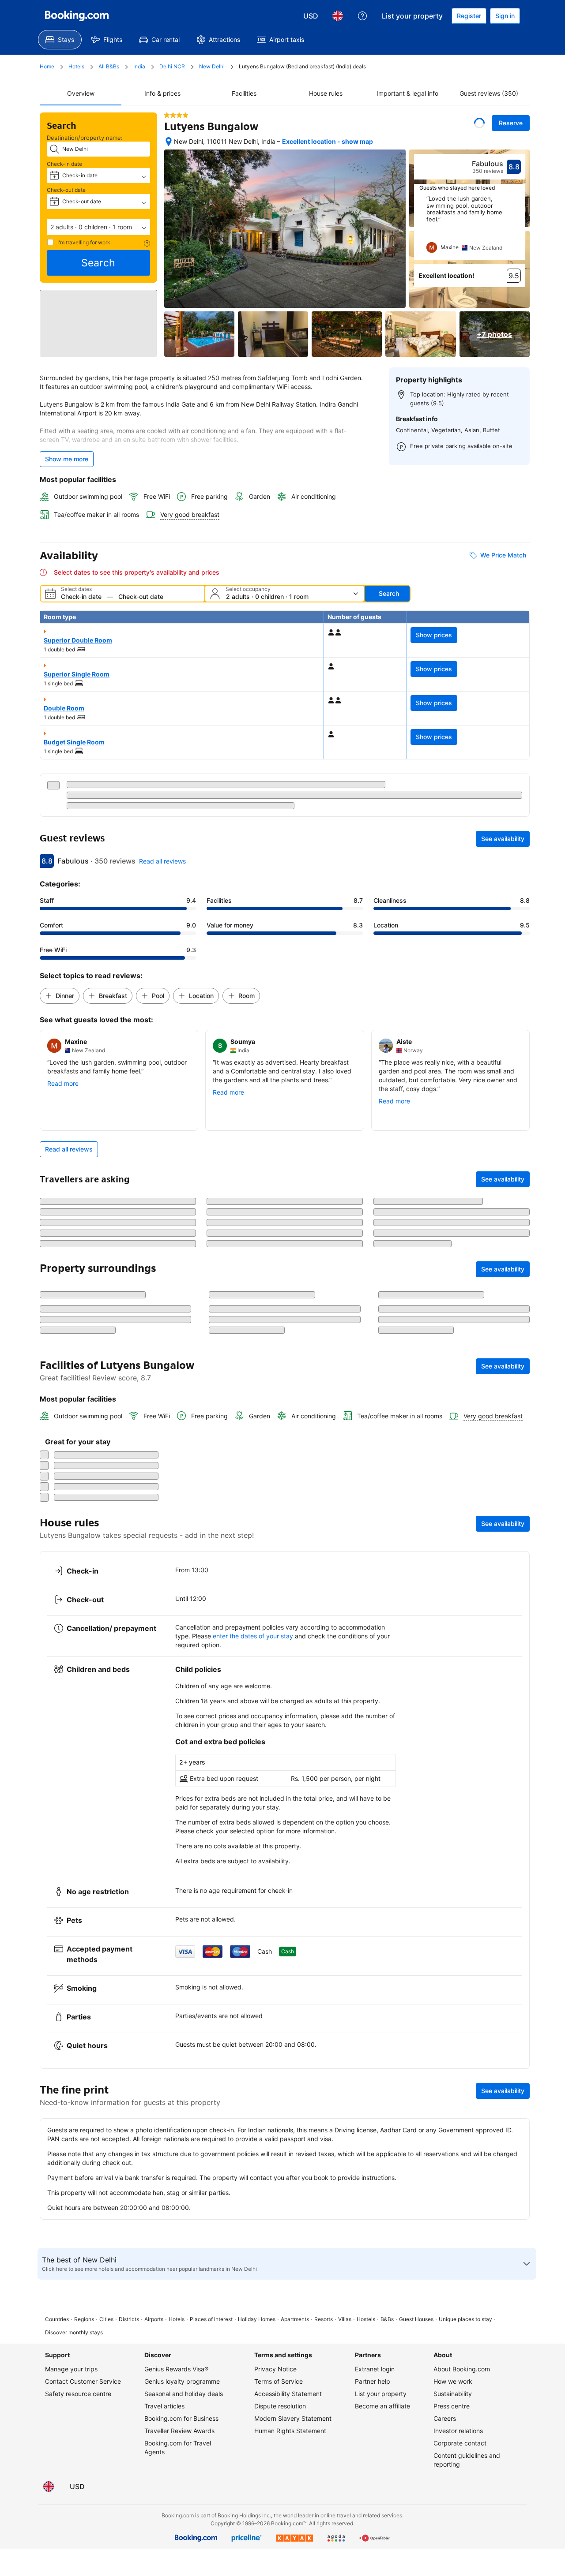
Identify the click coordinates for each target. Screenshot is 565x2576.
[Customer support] (362, 16)
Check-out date (66, 190)
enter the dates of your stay (253, 2224)
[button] (98, 227)
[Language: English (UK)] (338, 16)
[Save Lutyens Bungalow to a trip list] (479, 123)
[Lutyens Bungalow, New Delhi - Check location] (169, 142)
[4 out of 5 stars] (176, 115)
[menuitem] (60, 40)
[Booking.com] (77, 16)
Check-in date (64, 164)
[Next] (519, 228)
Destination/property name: (85, 138)
